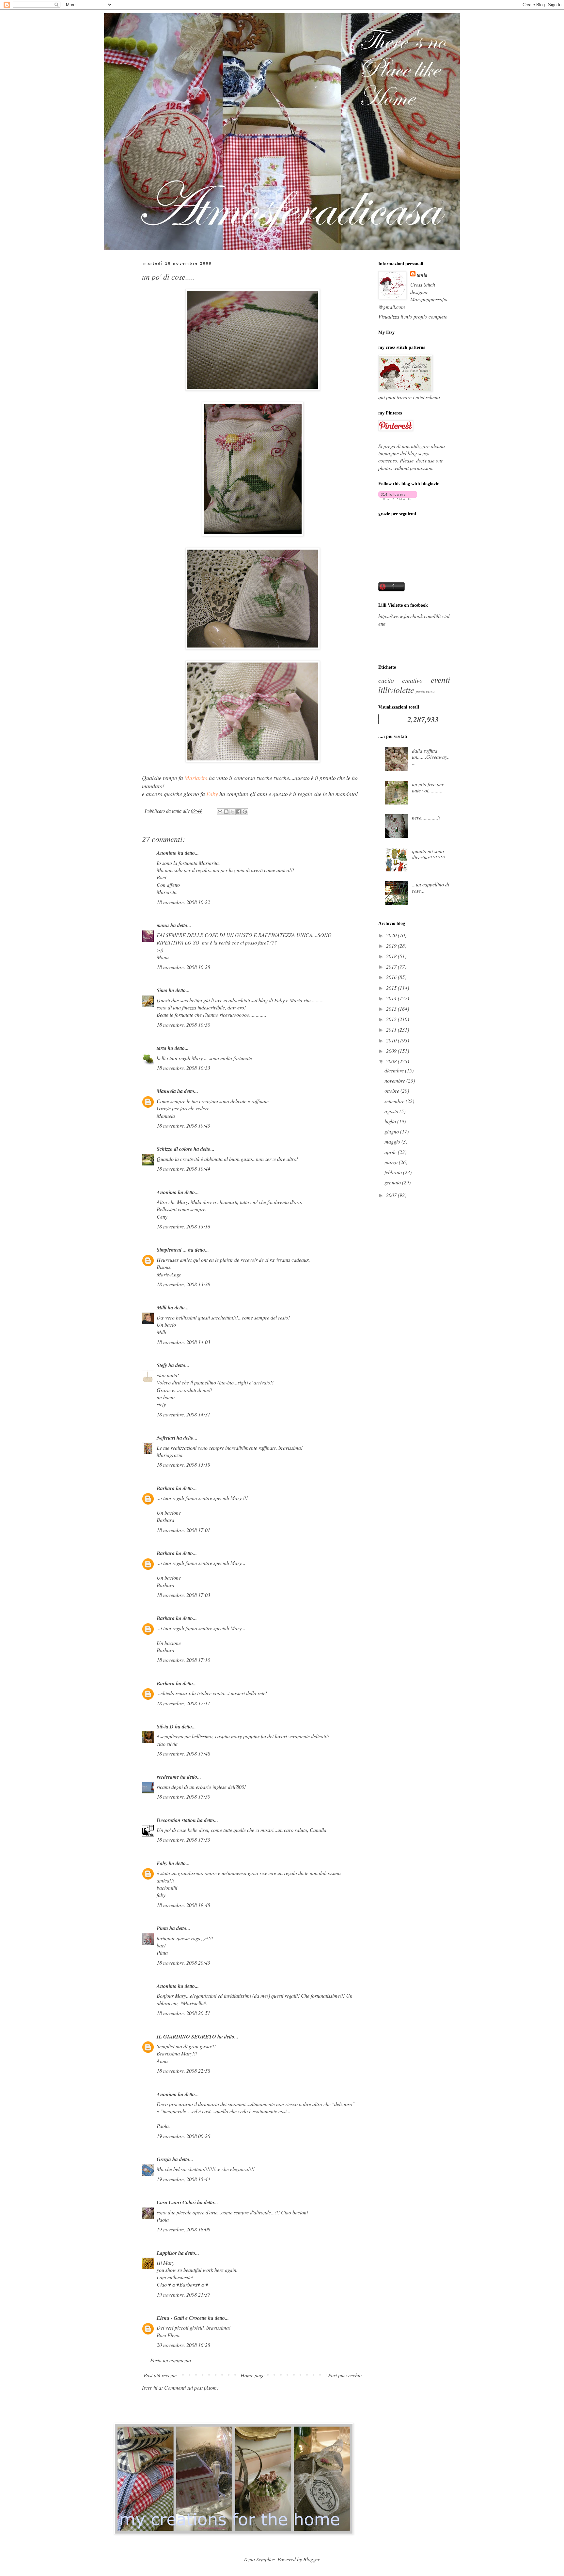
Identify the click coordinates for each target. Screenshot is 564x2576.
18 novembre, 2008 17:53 (183, 1840)
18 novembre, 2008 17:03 (183, 1595)
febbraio (394, 1172)
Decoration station (176, 1820)
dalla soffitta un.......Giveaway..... (431, 757)
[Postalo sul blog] (226, 812)
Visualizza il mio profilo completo (413, 316)
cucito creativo (400, 680)
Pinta (162, 1928)
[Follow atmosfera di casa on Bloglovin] (398, 498)
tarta (162, 1048)
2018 (392, 956)
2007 (392, 1195)
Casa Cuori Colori (176, 2202)
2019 (392, 946)
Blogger (311, 2559)
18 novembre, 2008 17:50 (183, 1796)
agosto (392, 1111)
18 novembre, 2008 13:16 (183, 1226)
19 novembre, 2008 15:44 (183, 2179)
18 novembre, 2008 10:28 (183, 967)
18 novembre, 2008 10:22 (183, 902)
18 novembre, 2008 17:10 (183, 1660)
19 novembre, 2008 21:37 (183, 2295)
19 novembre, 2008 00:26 (183, 2136)
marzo (392, 1162)
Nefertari (166, 1438)
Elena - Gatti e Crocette (182, 2318)
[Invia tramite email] (220, 812)
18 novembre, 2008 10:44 (183, 1169)
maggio (393, 1141)
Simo (162, 990)
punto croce (426, 691)
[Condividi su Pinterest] (245, 812)
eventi (440, 679)
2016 (392, 977)
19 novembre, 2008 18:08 (183, 2229)
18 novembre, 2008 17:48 (183, 1753)
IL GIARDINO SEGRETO (186, 2037)
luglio (391, 1121)
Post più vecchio (345, 2375)
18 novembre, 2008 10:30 (183, 1025)
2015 (392, 988)
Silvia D (165, 1726)
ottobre (392, 1091)
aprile (391, 1152)
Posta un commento (171, 2360)
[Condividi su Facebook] (239, 812)
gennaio (393, 1182)
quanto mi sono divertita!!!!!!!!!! (429, 854)
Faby (162, 1863)
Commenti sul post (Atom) (191, 2388)
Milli (162, 1307)
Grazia (164, 2159)
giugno (392, 1131)
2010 (392, 1040)
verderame (168, 1777)
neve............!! (426, 817)
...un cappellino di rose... (431, 887)
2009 (392, 1051)
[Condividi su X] (232, 812)
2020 (392, 935)
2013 (392, 1009)
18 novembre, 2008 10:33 (183, 1068)
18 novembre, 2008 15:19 (183, 1465)
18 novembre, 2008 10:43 (183, 1125)
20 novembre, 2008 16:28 (183, 2345)
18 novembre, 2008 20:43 (183, 1963)
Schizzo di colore (174, 1149)
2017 (392, 967)
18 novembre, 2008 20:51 (183, 2013)
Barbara (166, 1488)
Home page (252, 2375)
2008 (392, 1061)
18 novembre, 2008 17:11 (183, 1703)
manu (163, 925)
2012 (392, 1019)
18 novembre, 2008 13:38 (183, 1284)
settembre (395, 1101)
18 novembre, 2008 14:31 (183, 1414)
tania (422, 275)
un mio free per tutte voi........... (428, 787)
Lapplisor (167, 2253)
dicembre (395, 1070)
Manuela (166, 1091)
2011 (392, 1030)
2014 (392, 998)
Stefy (162, 1365)
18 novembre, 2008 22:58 (183, 2071)
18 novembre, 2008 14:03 (183, 1342)
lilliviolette (396, 690)
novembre (395, 1080)
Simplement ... (172, 1250)
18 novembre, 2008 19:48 (183, 1905)
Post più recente (160, 2375)
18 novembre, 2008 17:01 (183, 1530)
